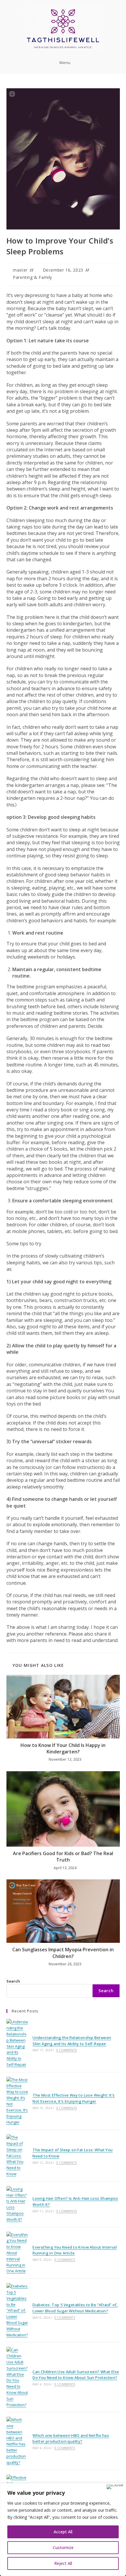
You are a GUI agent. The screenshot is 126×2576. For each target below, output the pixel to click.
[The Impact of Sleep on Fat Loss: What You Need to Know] (17, 2156)
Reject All (63, 2563)
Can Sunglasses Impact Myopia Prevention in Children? (63, 1953)
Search (13, 1981)
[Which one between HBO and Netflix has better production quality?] (17, 2441)
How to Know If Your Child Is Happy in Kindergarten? (63, 1748)
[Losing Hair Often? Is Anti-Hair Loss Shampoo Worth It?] (17, 2204)
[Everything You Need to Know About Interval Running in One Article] (17, 2253)
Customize (63, 2547)
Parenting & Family (33, 277)
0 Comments (67, 2050)
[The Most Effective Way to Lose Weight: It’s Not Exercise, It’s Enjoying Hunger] (17, 2101)
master (20, 270)
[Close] (115, 2487)
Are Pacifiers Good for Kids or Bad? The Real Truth (63, 1857)
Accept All (63, 2532)
